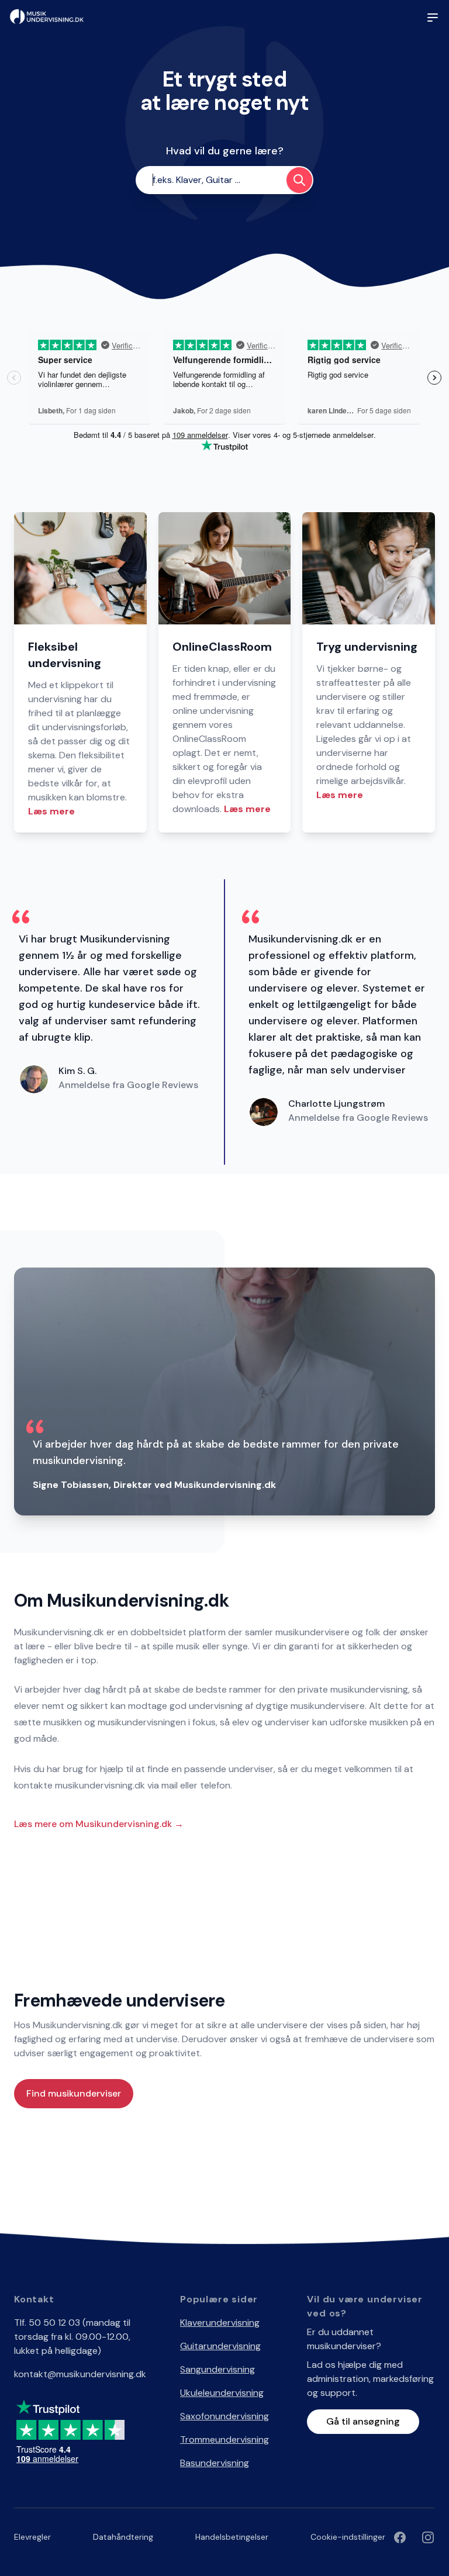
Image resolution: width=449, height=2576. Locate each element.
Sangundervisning (217, 2369)
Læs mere (51, 811)
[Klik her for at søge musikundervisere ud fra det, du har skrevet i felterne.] (299, 180)
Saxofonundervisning (224, 2416)
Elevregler (32, 2537)
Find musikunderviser (74, 2093)
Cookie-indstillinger (348, 2537)
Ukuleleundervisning (222, 2393)
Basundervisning (215, 2463)
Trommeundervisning (224, 2439)
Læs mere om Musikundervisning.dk (99, 1824)
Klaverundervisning (220, 2323)
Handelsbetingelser (232, 2537)
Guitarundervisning (220, 2346)
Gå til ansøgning (363, 2421)
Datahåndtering (123, 2537)
